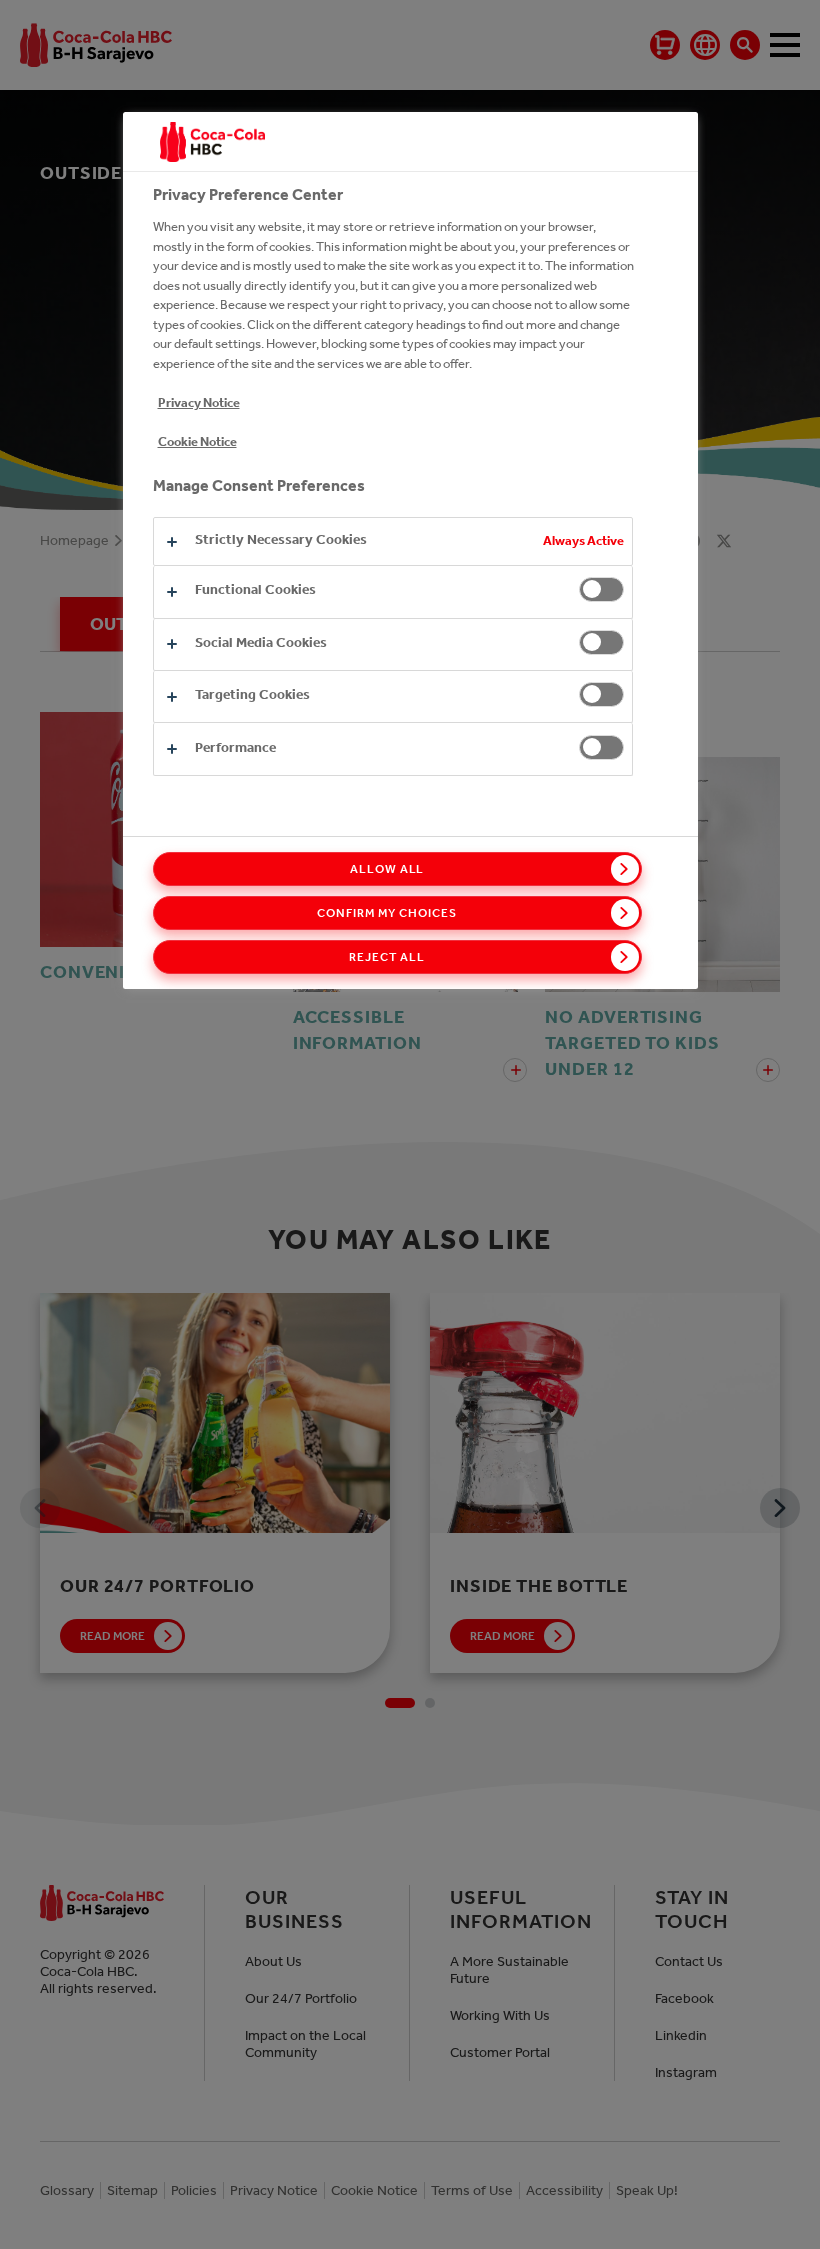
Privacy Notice (199, 402)
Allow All (387, 869)
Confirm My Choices (386, 913)
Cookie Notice (197, 441)
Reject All (387, 957)
